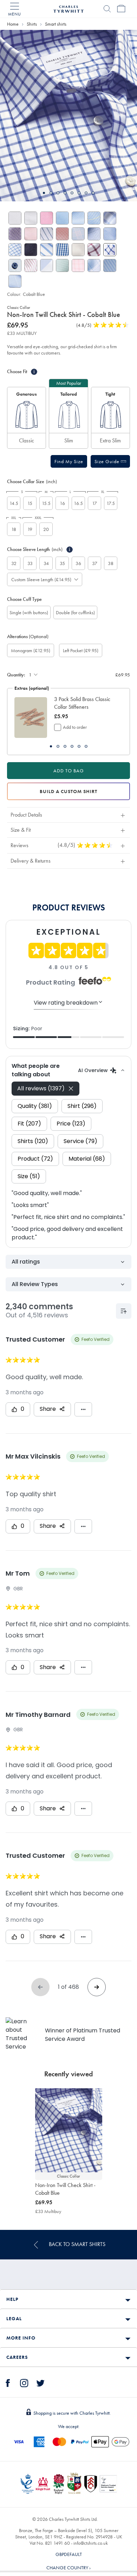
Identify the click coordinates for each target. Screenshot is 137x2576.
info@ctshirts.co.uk (91, 2543)
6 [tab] (79, 193)
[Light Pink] (31, 234)
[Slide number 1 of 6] (31, 718)
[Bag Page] (121, 9)
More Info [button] (21, 2338)
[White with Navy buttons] (15, 265)
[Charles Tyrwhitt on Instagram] (24, 2382)
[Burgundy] (31, 265)
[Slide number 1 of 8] (68, 116)
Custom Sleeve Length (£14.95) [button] (41, 579)
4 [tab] (65, 193)
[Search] (107, 9)
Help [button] (12, 2299)
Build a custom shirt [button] (68, 791)
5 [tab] (72, 193)
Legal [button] (14, 2318)
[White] (15, 218)
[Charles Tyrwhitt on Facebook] (8, 2382)
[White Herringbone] (31, 218)
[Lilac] (15, 234)
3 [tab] (58, 193)
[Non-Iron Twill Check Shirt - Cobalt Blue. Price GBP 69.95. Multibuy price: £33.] (69, 2130)
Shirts (32, 24)
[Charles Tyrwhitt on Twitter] (40, 2382)
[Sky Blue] (62, 218)
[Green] (62, 265)
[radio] (27, 418)
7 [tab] (86, 193)
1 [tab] (44, 193)
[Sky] (78, 218)
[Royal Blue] (62, 250)
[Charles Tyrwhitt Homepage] (68, 8)
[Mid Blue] (94, 234)
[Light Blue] (47, 265)
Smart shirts (56, 24)
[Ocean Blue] (94, 218)
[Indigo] (47, 234)
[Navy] (31, 250)
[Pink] (47, 218)
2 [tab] (51, 193)
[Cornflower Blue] (15, 250)
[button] (69, 461)
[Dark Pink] (94, 250)
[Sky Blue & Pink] (78, 234)
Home (13, 24)
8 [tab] (93, 193)
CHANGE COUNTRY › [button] (68, 2568)
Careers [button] (17, 2357)
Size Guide (108, 461)
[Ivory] (78, 250)
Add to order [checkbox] (75, 727)
